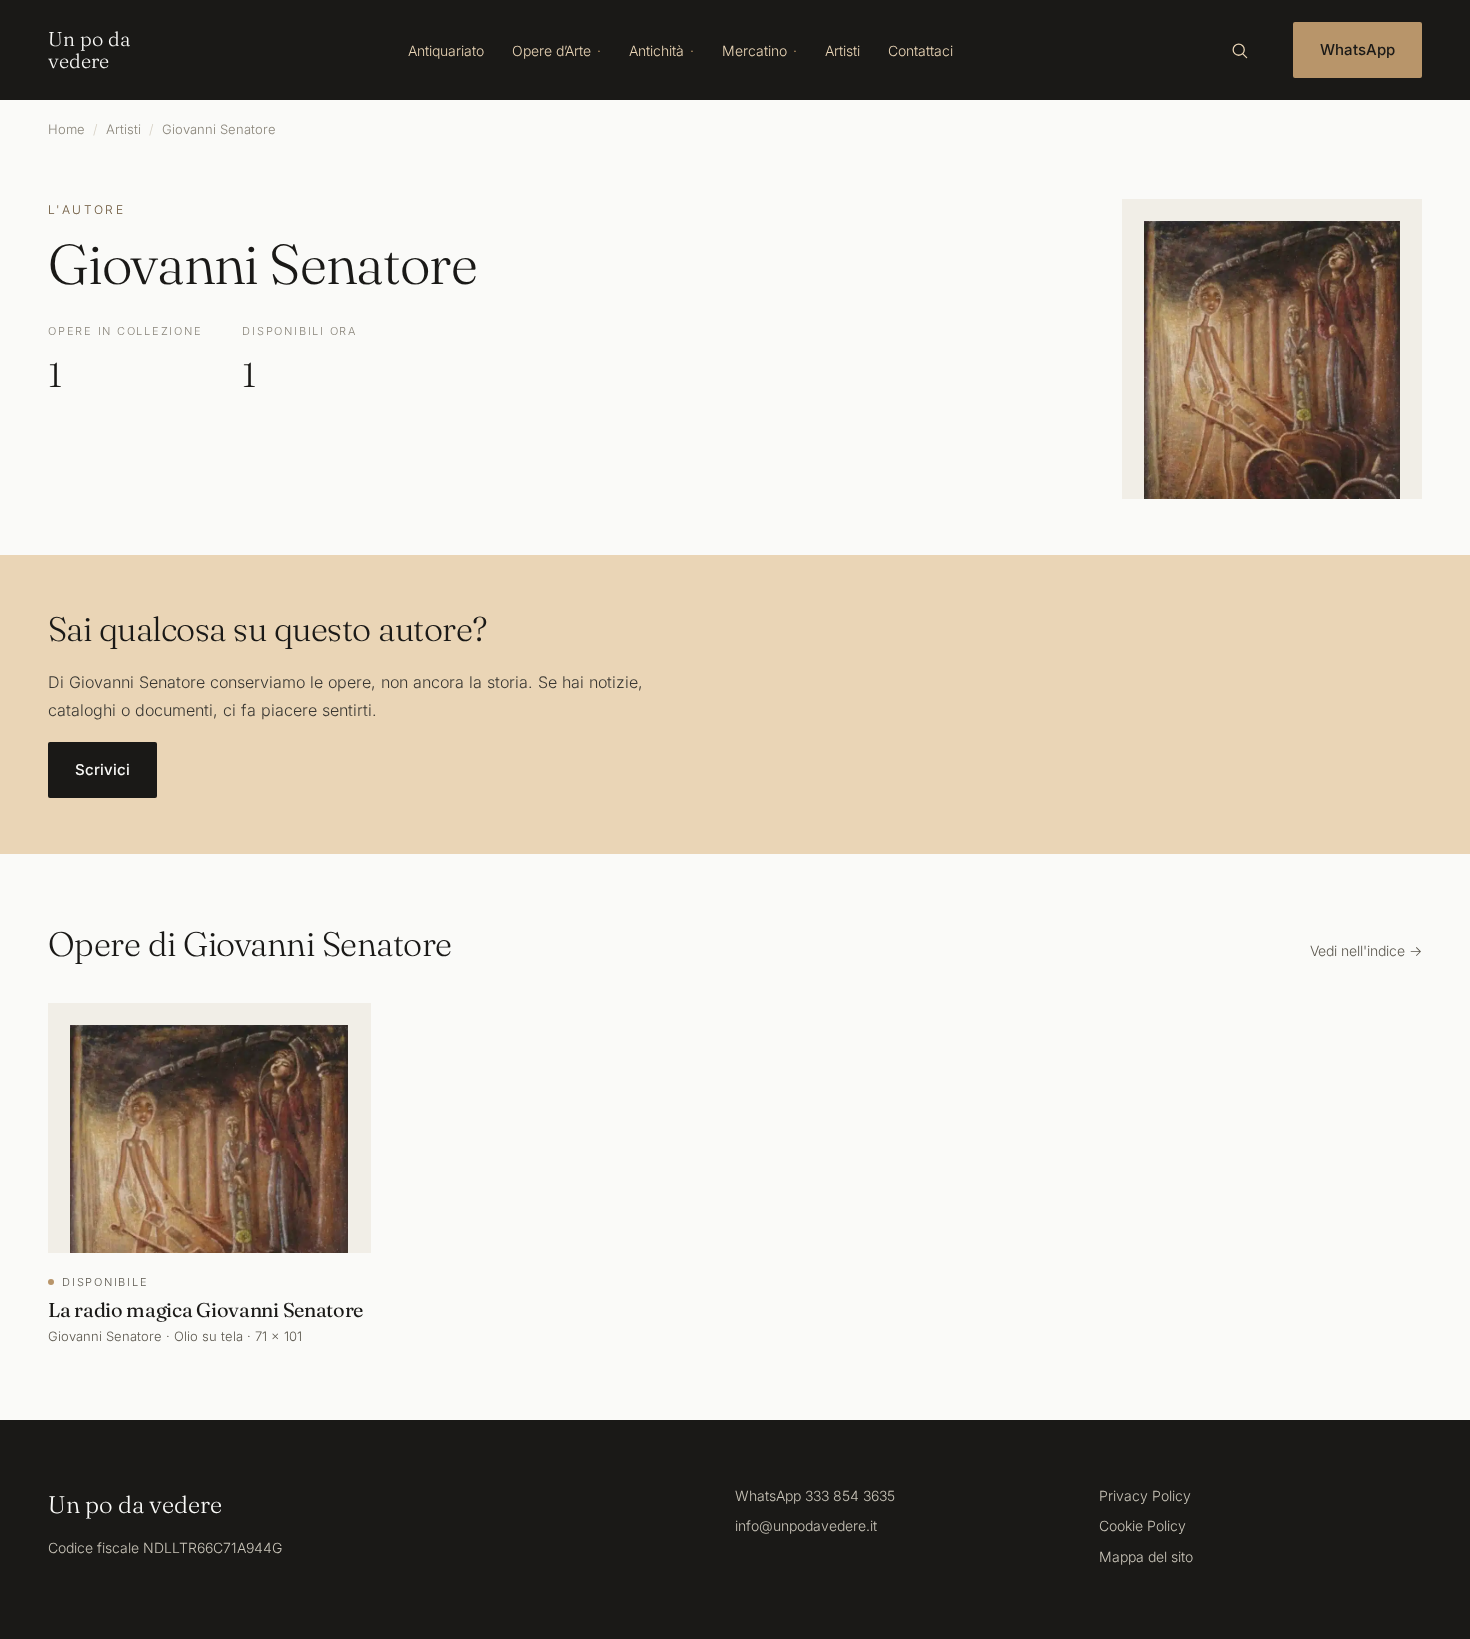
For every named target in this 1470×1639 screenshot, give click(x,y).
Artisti (842, 50)
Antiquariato (446, 50)
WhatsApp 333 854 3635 (815, 1495)
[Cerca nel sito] (1239, 50)
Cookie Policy (1142, 1525)
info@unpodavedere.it (806, 1525)
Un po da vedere (89, 50)
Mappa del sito (1146, 1556)
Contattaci (920, 50)
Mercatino (754, 50)
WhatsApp (1357, 49)
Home (66, 129)
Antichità (656, 50)
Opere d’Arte (551, 50)
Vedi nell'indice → (1366, 950)
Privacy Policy (1145, 1495)
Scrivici (102, 769)
